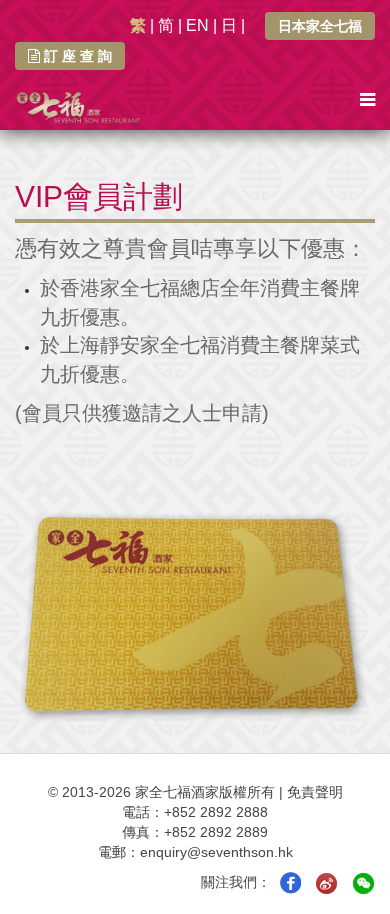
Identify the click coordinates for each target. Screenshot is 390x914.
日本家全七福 (320, 26)
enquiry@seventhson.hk (216, 852)
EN (197, 25)
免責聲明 (315, 792)
